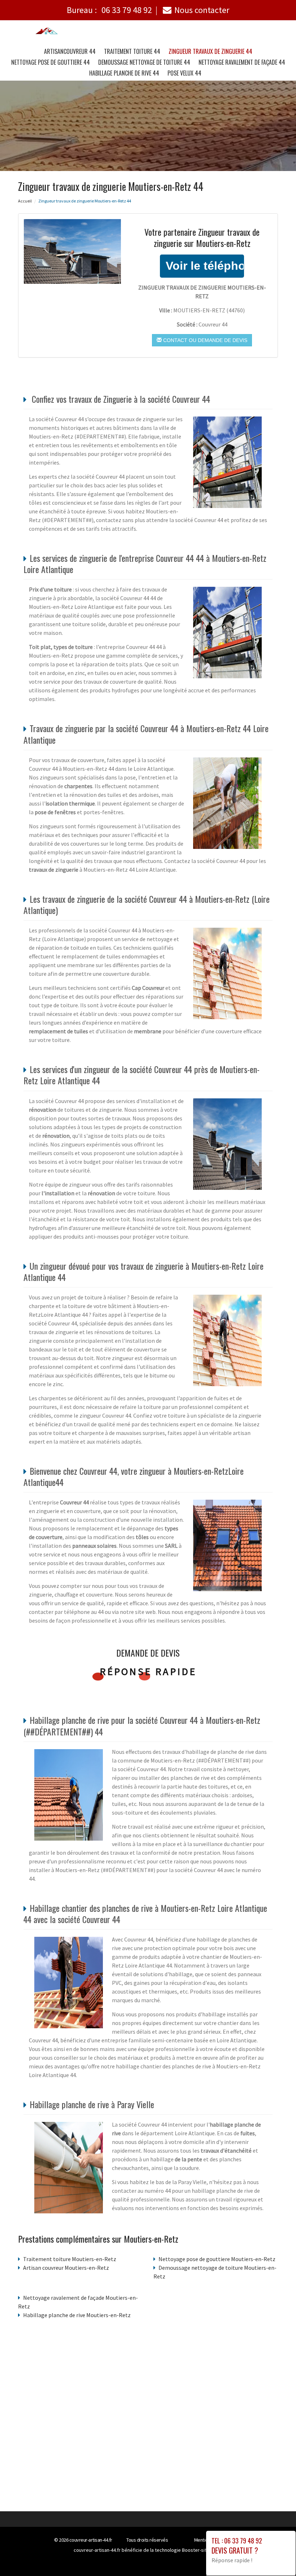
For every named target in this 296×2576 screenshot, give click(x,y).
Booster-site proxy (202, 2550)
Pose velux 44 (184, 73)
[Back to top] (276, 2556)
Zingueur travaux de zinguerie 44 (210, 51)
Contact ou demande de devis (204, 340)
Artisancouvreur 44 (70, 51)
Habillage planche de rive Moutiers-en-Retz (77, 2315)
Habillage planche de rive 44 (124, 73)
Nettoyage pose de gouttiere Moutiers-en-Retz (217, 2259)
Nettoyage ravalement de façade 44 (242, 62)
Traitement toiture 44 (132, 51)
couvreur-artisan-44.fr (91, 2540)
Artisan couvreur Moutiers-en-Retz (66, 2268)
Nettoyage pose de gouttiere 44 (51, 62)
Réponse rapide (148, 1671)
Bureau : (109, 10)
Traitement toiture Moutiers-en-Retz (70, 2259)
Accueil (25, 201)
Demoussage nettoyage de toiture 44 (144, 62)
